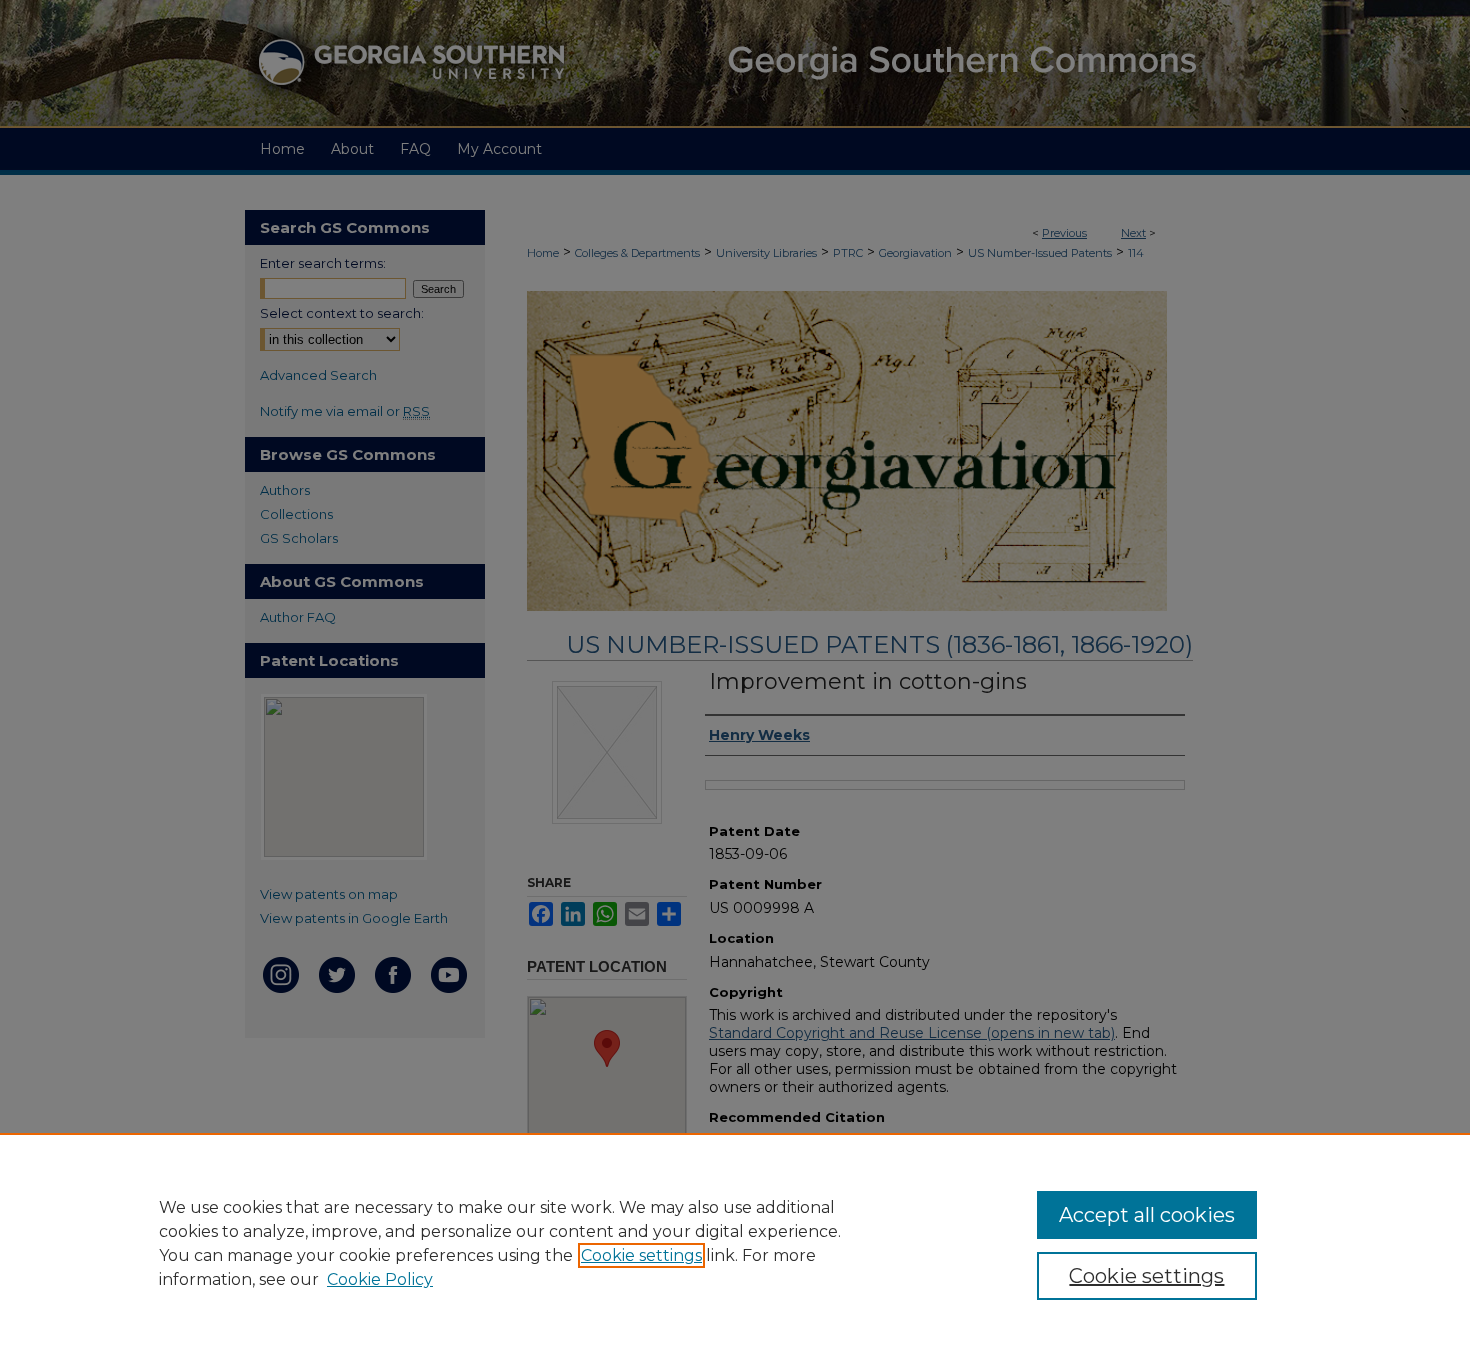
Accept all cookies (1147, 1215)
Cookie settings (641, 1255)
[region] (735, 1243)
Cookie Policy (380, 1279)
